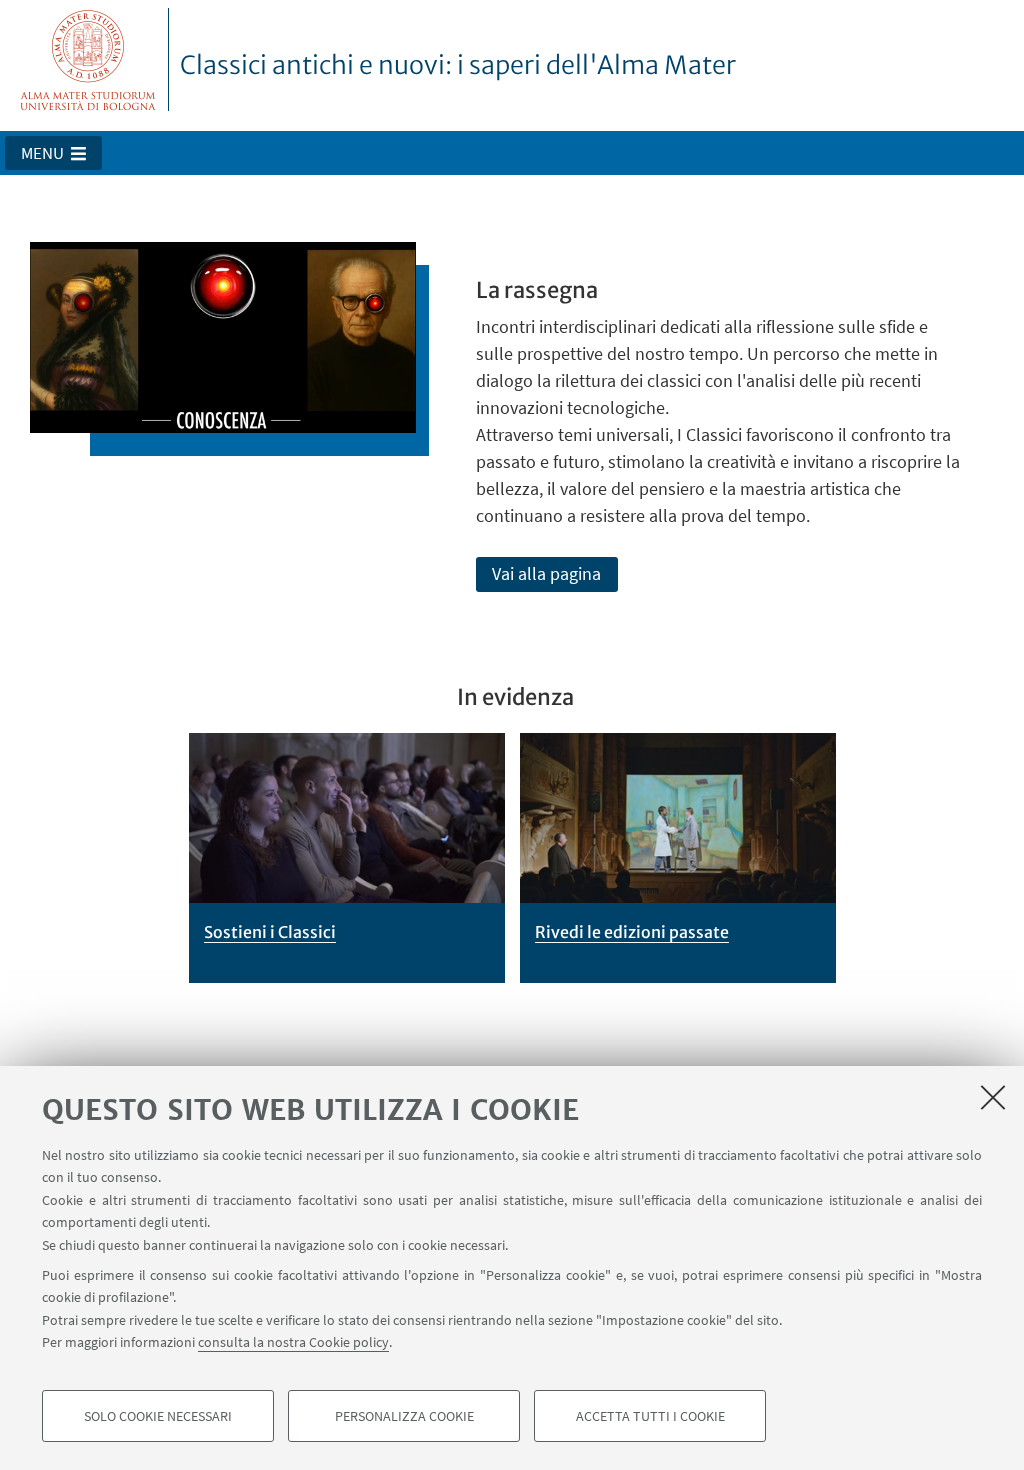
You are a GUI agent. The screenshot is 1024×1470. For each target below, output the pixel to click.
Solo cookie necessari (158, 1416)
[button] (53, 153)
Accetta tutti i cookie (650, 1416)
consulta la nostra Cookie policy (293, 1342)
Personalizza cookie (404, 1416)
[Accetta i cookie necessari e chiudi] (993, 1097)
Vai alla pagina (546, 573)
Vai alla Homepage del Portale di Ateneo (88, 59)
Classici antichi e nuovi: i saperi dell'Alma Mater (458, 65)
